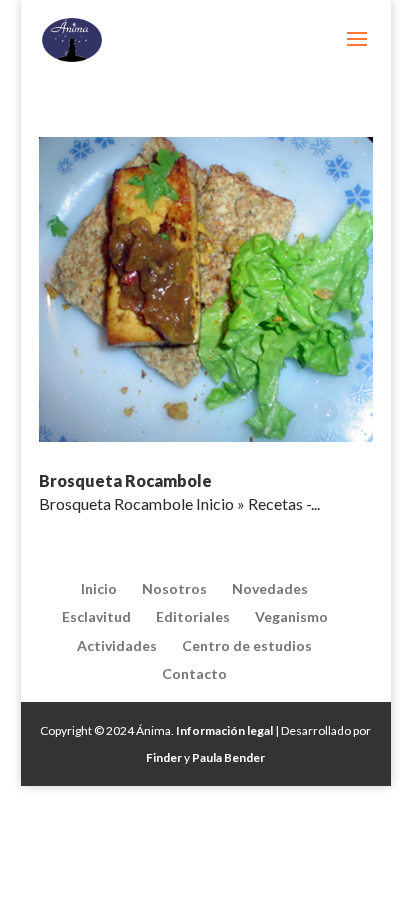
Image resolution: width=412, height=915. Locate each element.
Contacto (194, 673)
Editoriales (193, 616)
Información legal (224, 730)
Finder (164, 757)
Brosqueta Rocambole (125, 480)
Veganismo (291, 616)
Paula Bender (228, 757)
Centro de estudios (247, 645)
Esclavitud (96, 616)
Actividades (117, 645)
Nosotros (174, 588)
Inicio (99, 588)
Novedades (270, 588)
